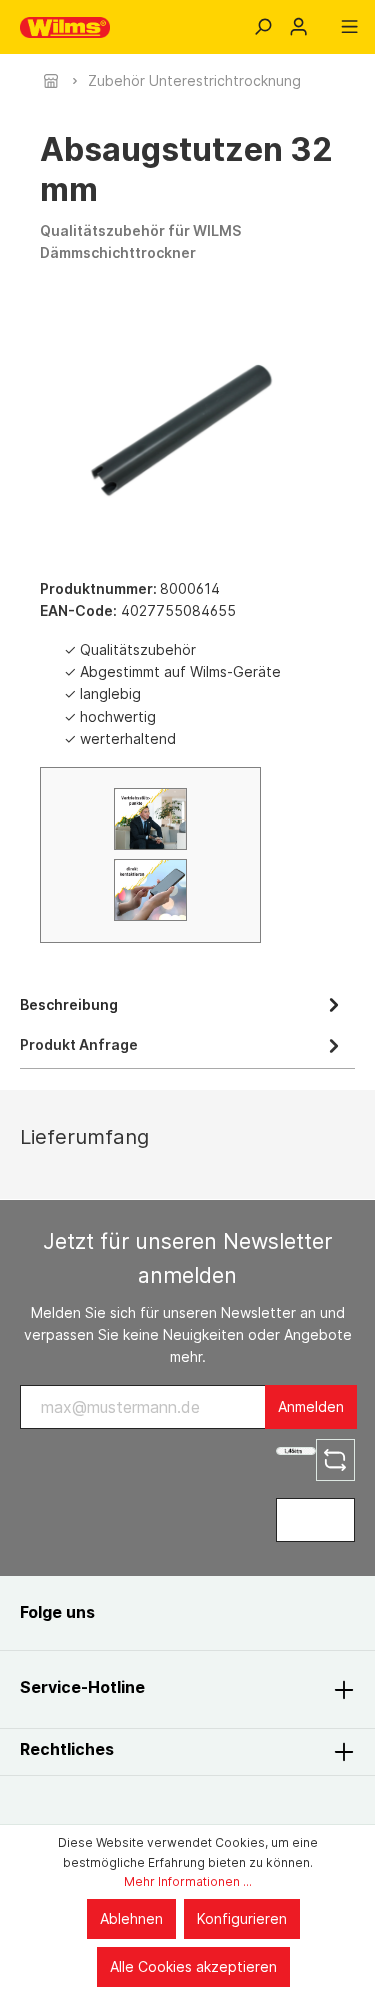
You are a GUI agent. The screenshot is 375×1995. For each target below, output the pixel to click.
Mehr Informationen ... (188, 1881)
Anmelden (311, 1406)
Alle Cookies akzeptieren (193, 1966)
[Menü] (349, 27)
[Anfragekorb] (324, 20)
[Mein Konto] (298, 27)
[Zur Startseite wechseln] (65, 27)
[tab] (182, 1003)
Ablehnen (131, 1918)
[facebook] (132, 1612)
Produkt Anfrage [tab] (79, 1044)
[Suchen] (262, 27)
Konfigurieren (242, 1918)
